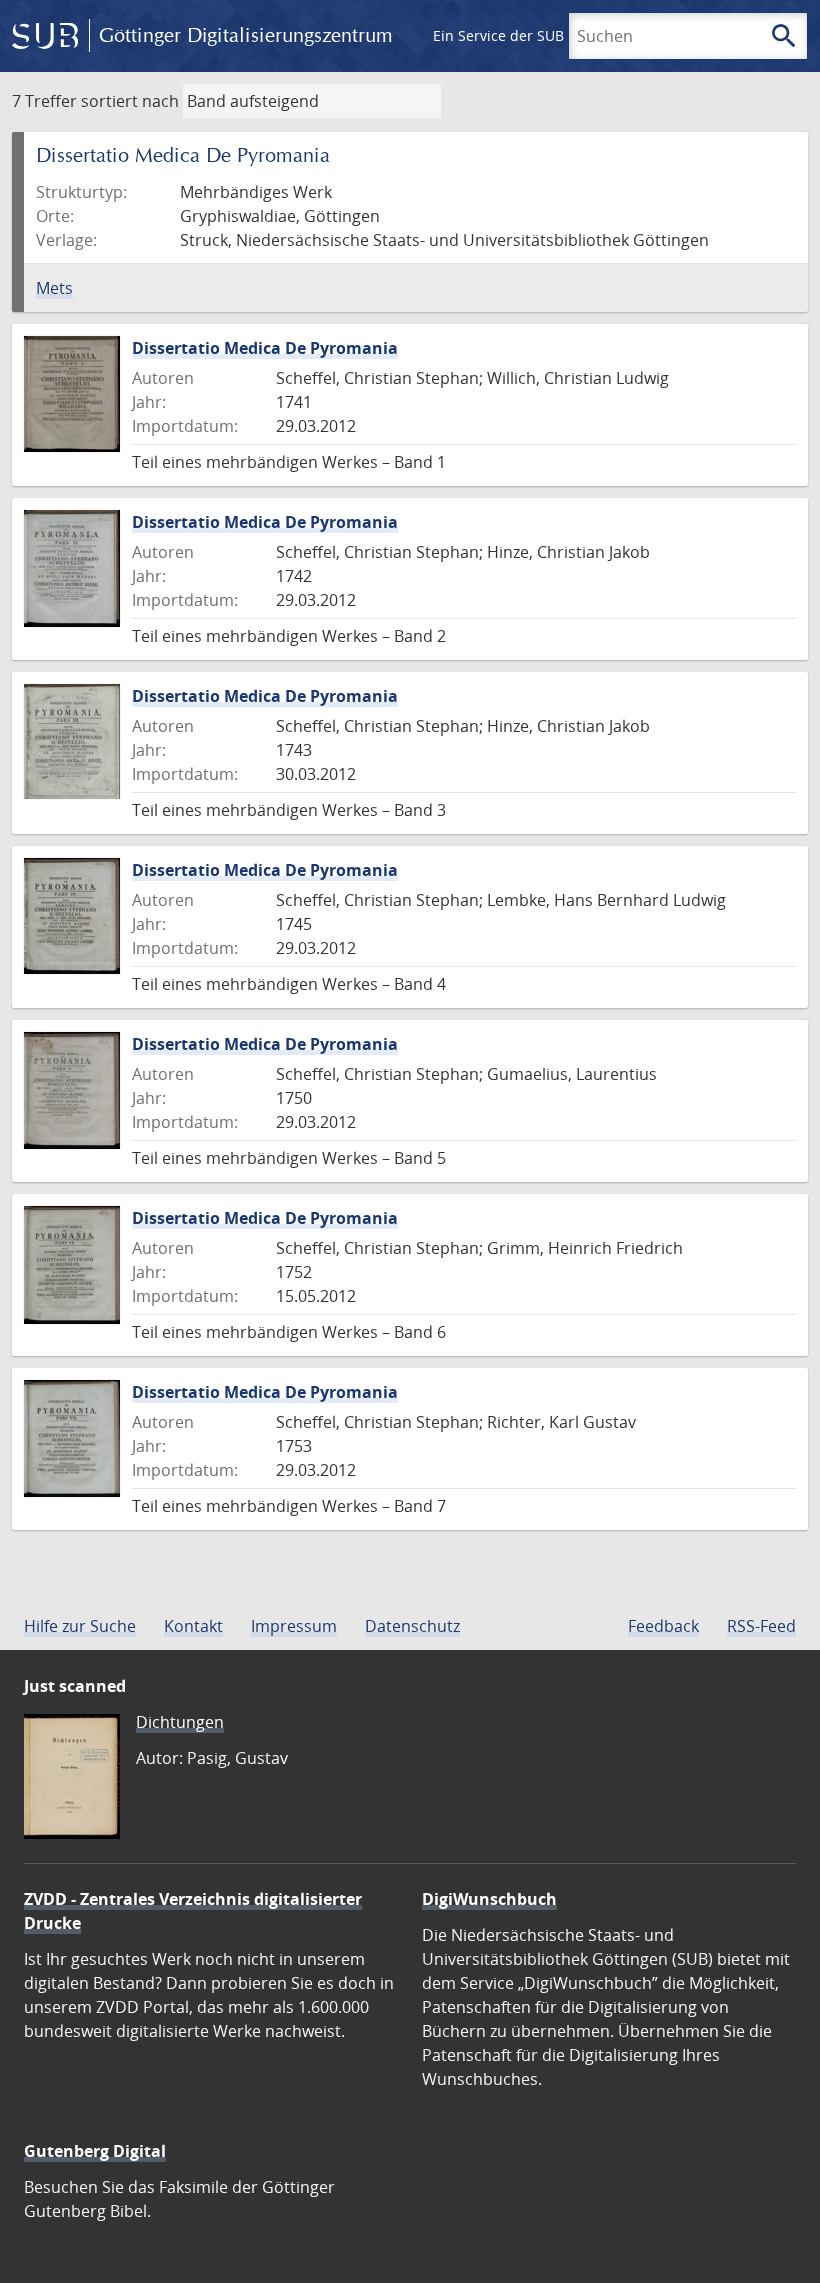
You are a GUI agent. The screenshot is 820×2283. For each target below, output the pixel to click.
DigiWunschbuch (489, 1899)
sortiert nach (130, 101)
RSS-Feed (761, 1626)
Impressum (294, 1626)
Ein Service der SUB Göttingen (533, 35)
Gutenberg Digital (95, 2151)
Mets (54, 288)
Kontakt (193, 1626)
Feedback (663, 1626)
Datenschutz (412, 1626)
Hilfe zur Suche (80, 1626)
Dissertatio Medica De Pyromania (265, 348)
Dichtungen (180, 1722)
